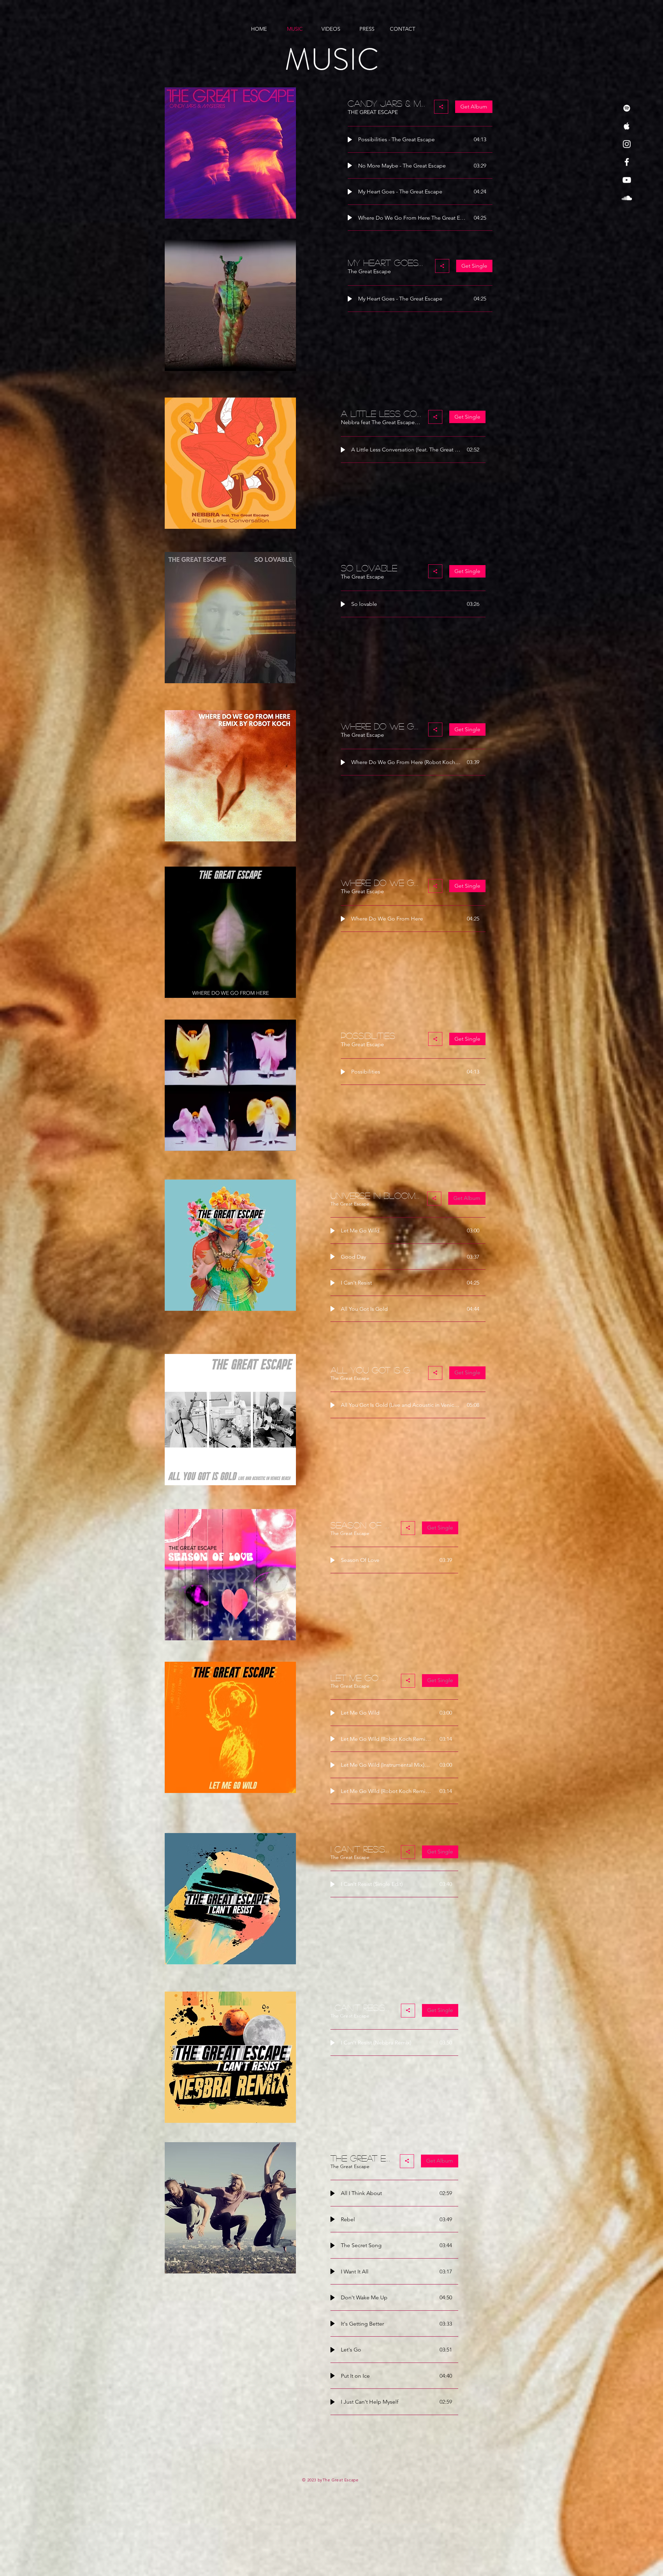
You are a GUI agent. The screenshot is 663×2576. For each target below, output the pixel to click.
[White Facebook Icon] (627, 162)
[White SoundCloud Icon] (627, 198)
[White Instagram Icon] (627, 144)
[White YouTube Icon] (627, 180)
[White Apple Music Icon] (627, 126)
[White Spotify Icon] (627, 108)
